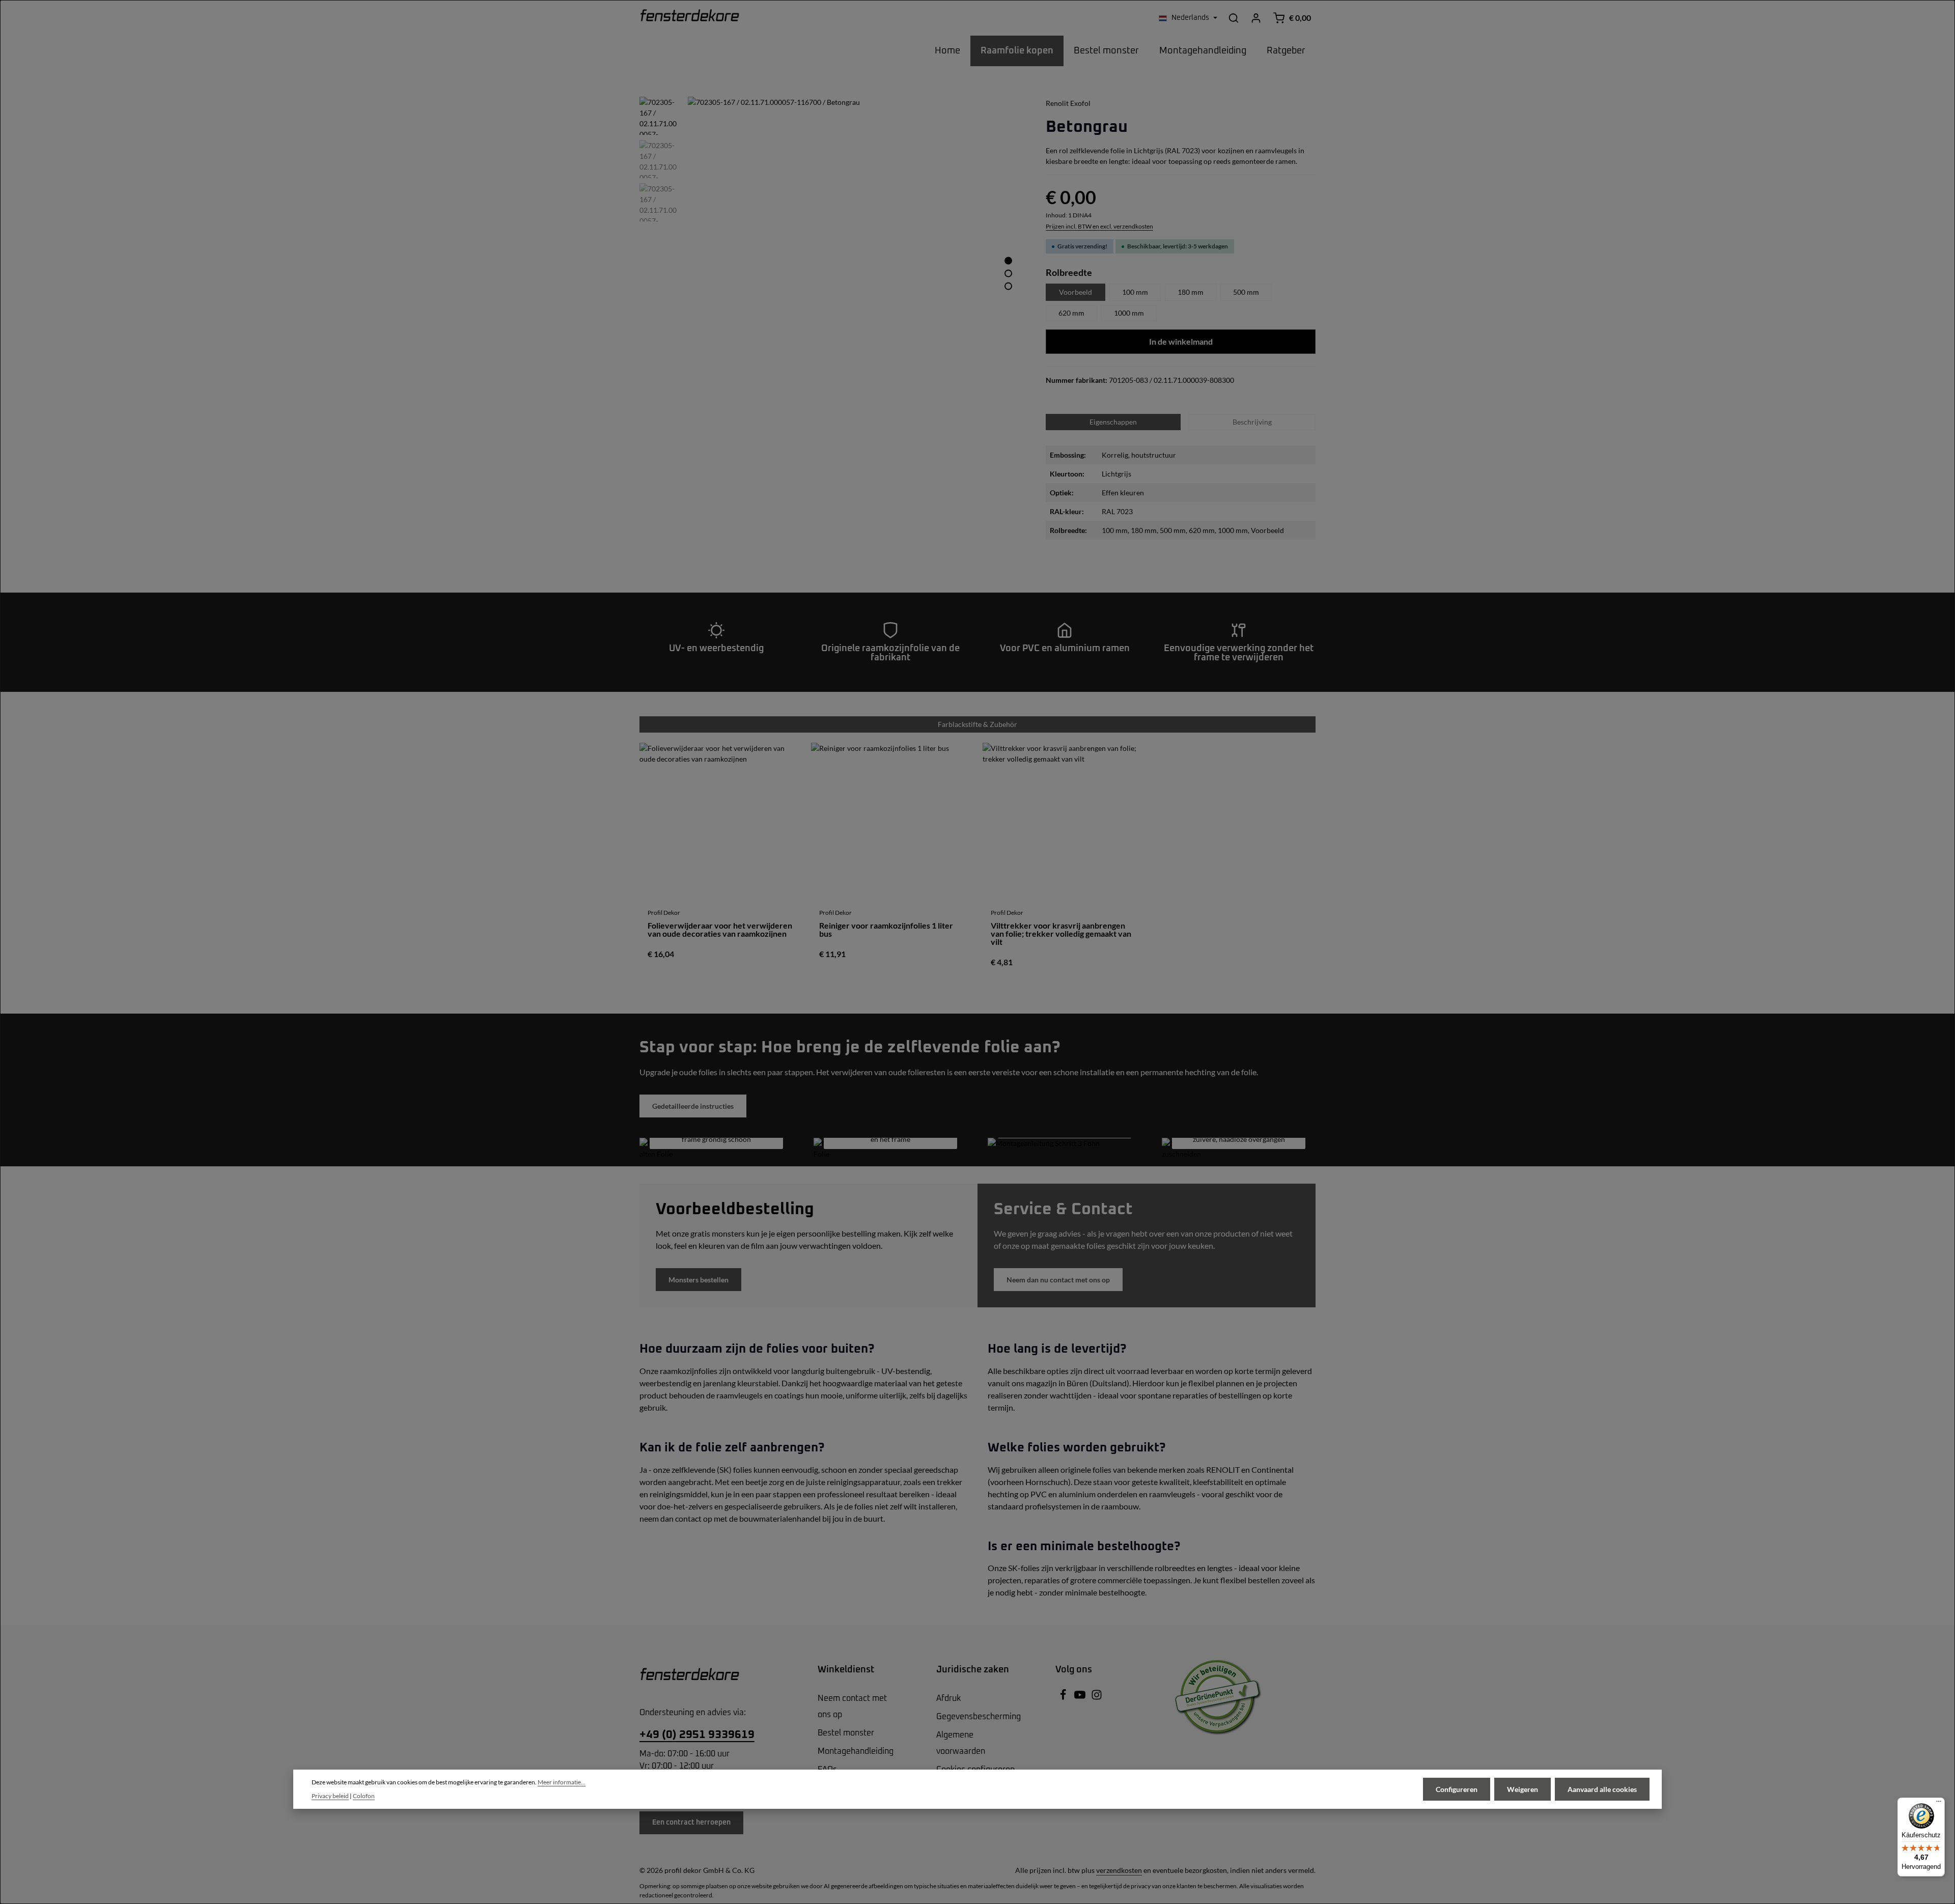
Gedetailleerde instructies (693, 1106)
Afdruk (948, 1698)
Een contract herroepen (691, 1823)
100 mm (1135, 292)
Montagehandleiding (856, 1751)
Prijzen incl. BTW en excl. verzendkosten (1099, 226)
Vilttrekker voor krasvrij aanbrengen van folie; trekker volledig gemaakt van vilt (1061, 934)
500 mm (1246, 292)
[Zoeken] (1234, 18)
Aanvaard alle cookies (1602, 1789)
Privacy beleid (330, 1796)
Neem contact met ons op (852, 1706)
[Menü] (1939, 1804)
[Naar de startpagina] (690, 18)
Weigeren (1523, 1789)
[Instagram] (1097, 1698)
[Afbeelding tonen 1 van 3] (1008, 260)
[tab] (1252, 422)
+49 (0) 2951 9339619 (697, 1735)
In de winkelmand (1181, 341)
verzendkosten (1119, 1870)
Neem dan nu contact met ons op (1058, 1280)
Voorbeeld (1076, 292)
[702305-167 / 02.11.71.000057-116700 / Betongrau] (856, 265)
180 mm (1191, 292)
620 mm (1071, 313)
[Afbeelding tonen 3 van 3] (1008, 286)
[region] (832, 265)
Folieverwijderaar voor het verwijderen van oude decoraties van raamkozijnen (720, 930)
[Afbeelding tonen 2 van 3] (1008, 273)
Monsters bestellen (699, 1280)
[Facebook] (1064, 1698)
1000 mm (1129, 313)
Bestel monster (846, 1733)
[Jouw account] (1256, 18)
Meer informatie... (562, 1782)
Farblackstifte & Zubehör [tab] (978, 724)
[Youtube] (1081, 1698)
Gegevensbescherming (979, 1717)
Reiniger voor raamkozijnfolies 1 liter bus (886, 930)
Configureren (1457, 1789)
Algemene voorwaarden (961, 1743)
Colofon (364, 1796)
